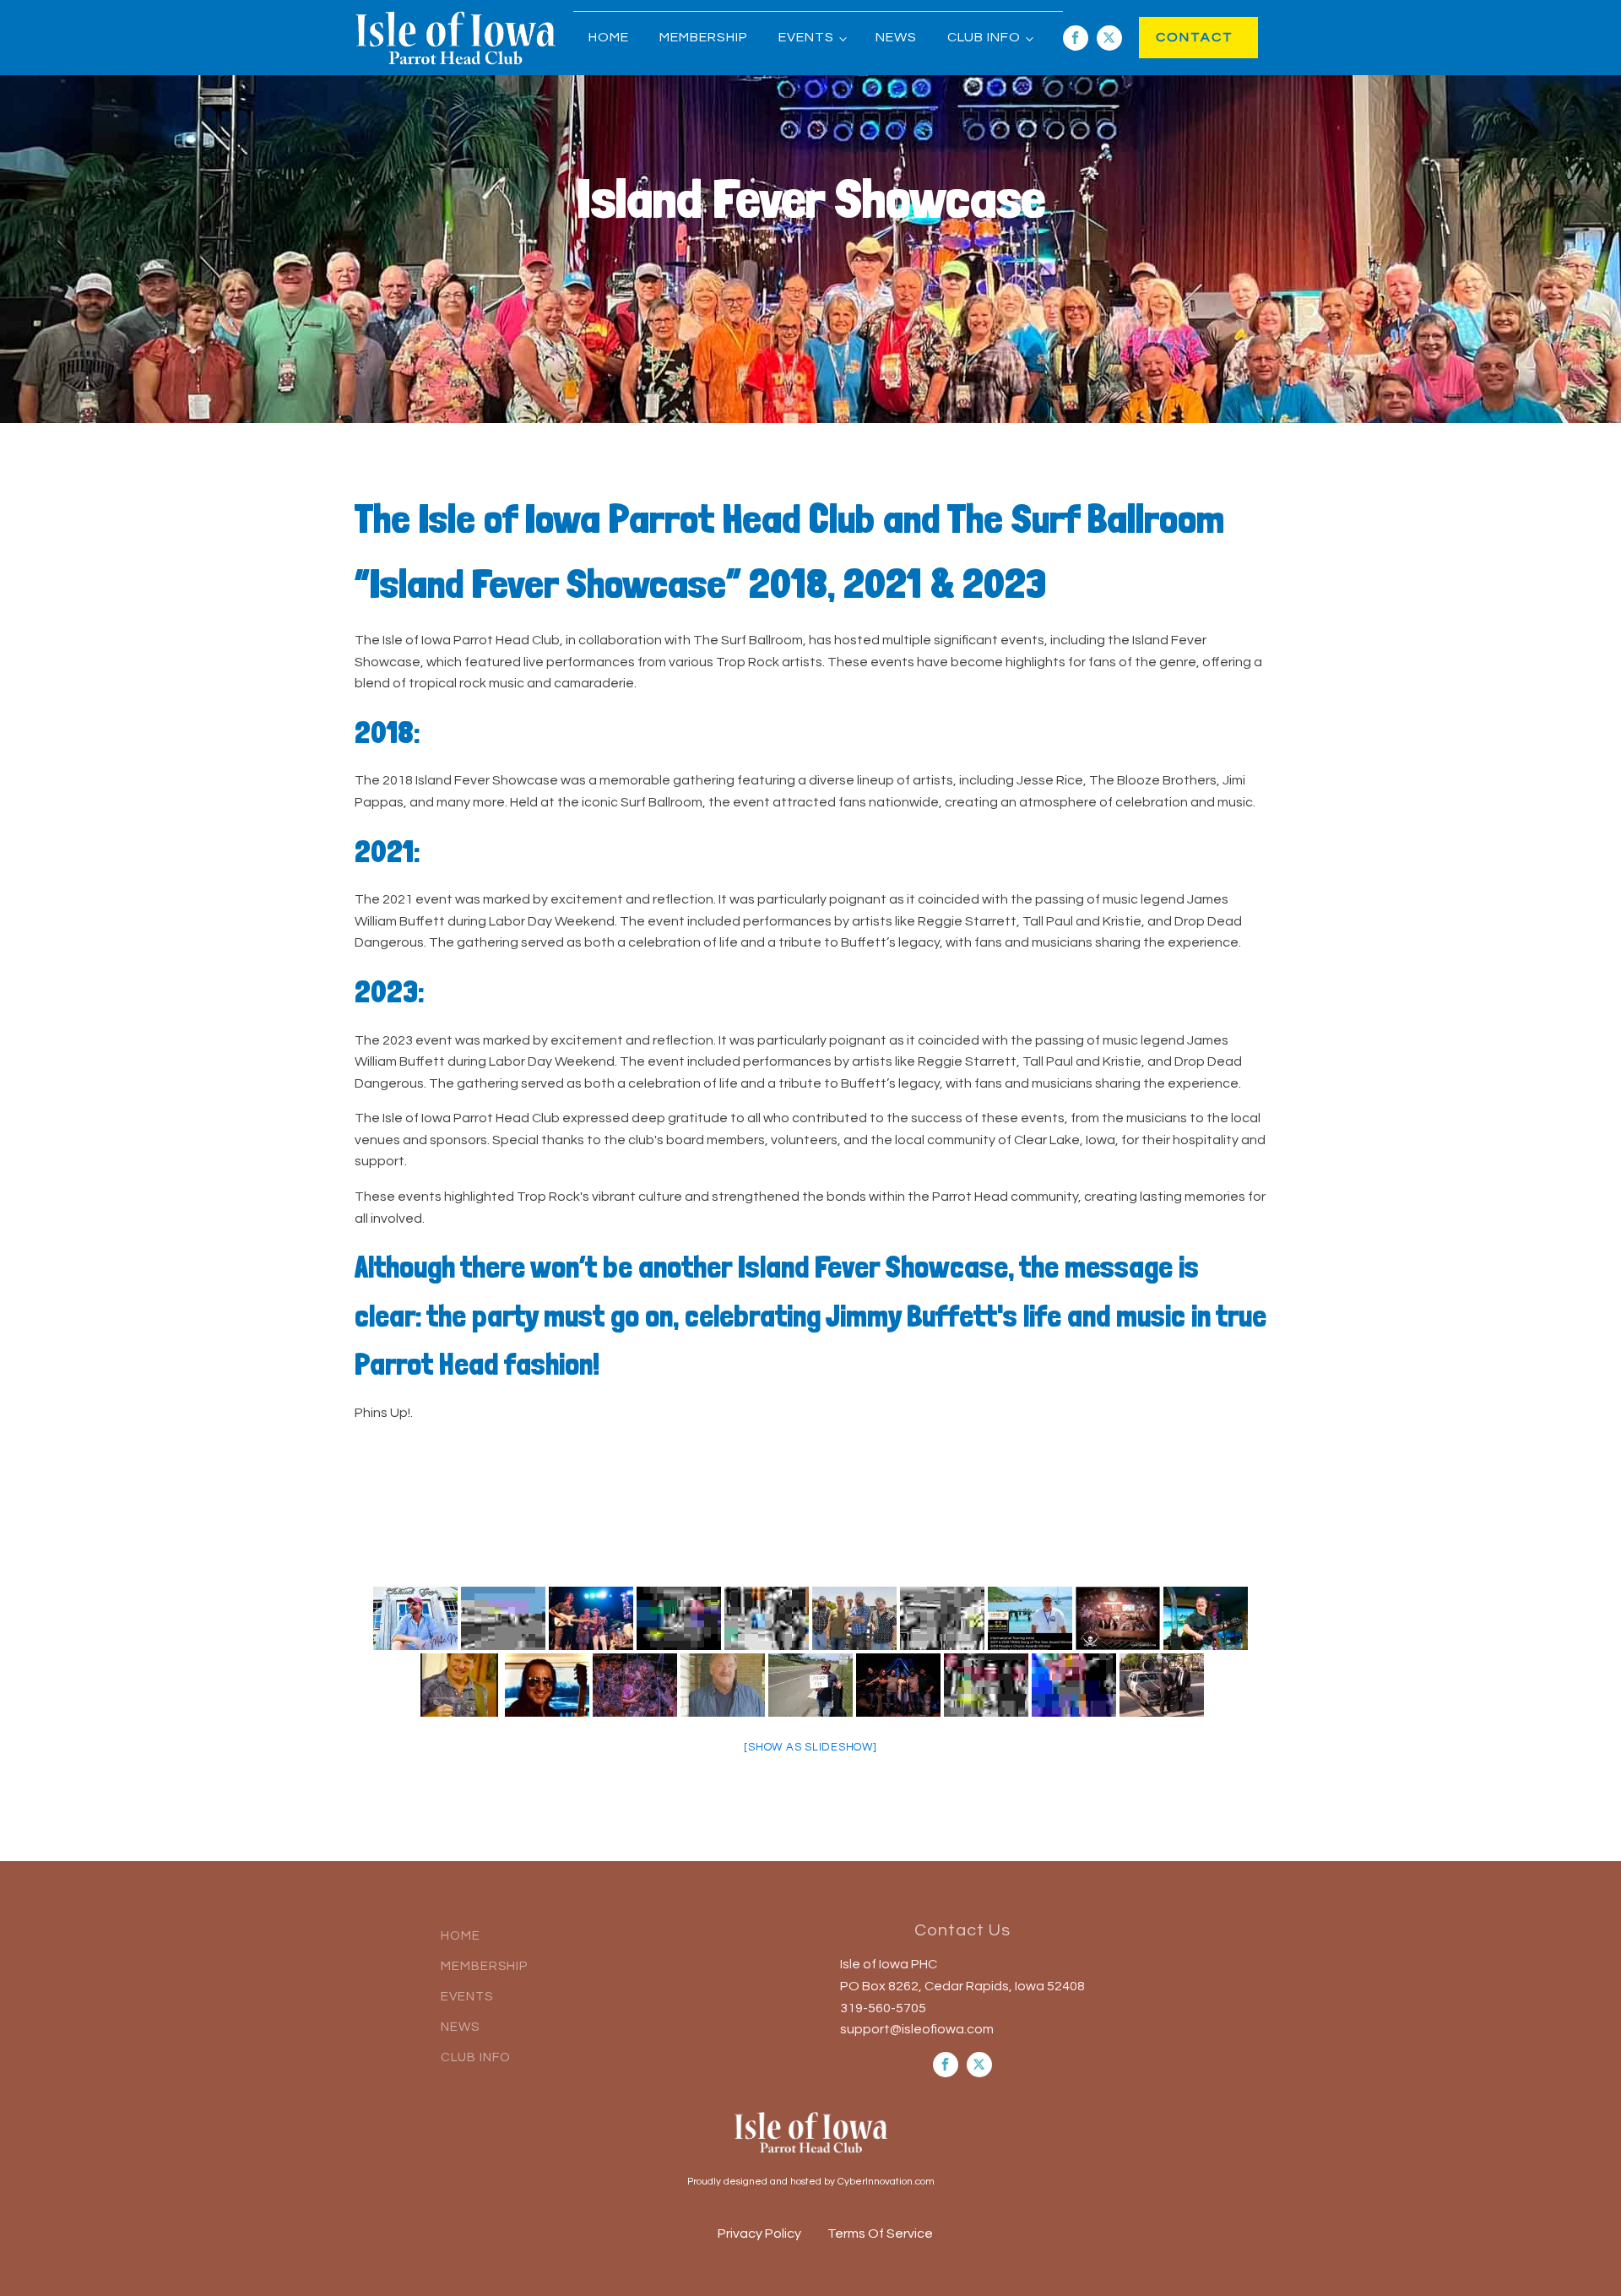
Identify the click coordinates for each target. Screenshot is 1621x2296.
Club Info (984, 37)
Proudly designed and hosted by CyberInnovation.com (811, 2182)
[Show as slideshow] (810, 1747)
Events (806, 37)
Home (609, 37)
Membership (704, 37)
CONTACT (1177, 37)
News (896, 37)
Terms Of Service (880, 2234)
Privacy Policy (759, 2234)
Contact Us (962, 1930)
